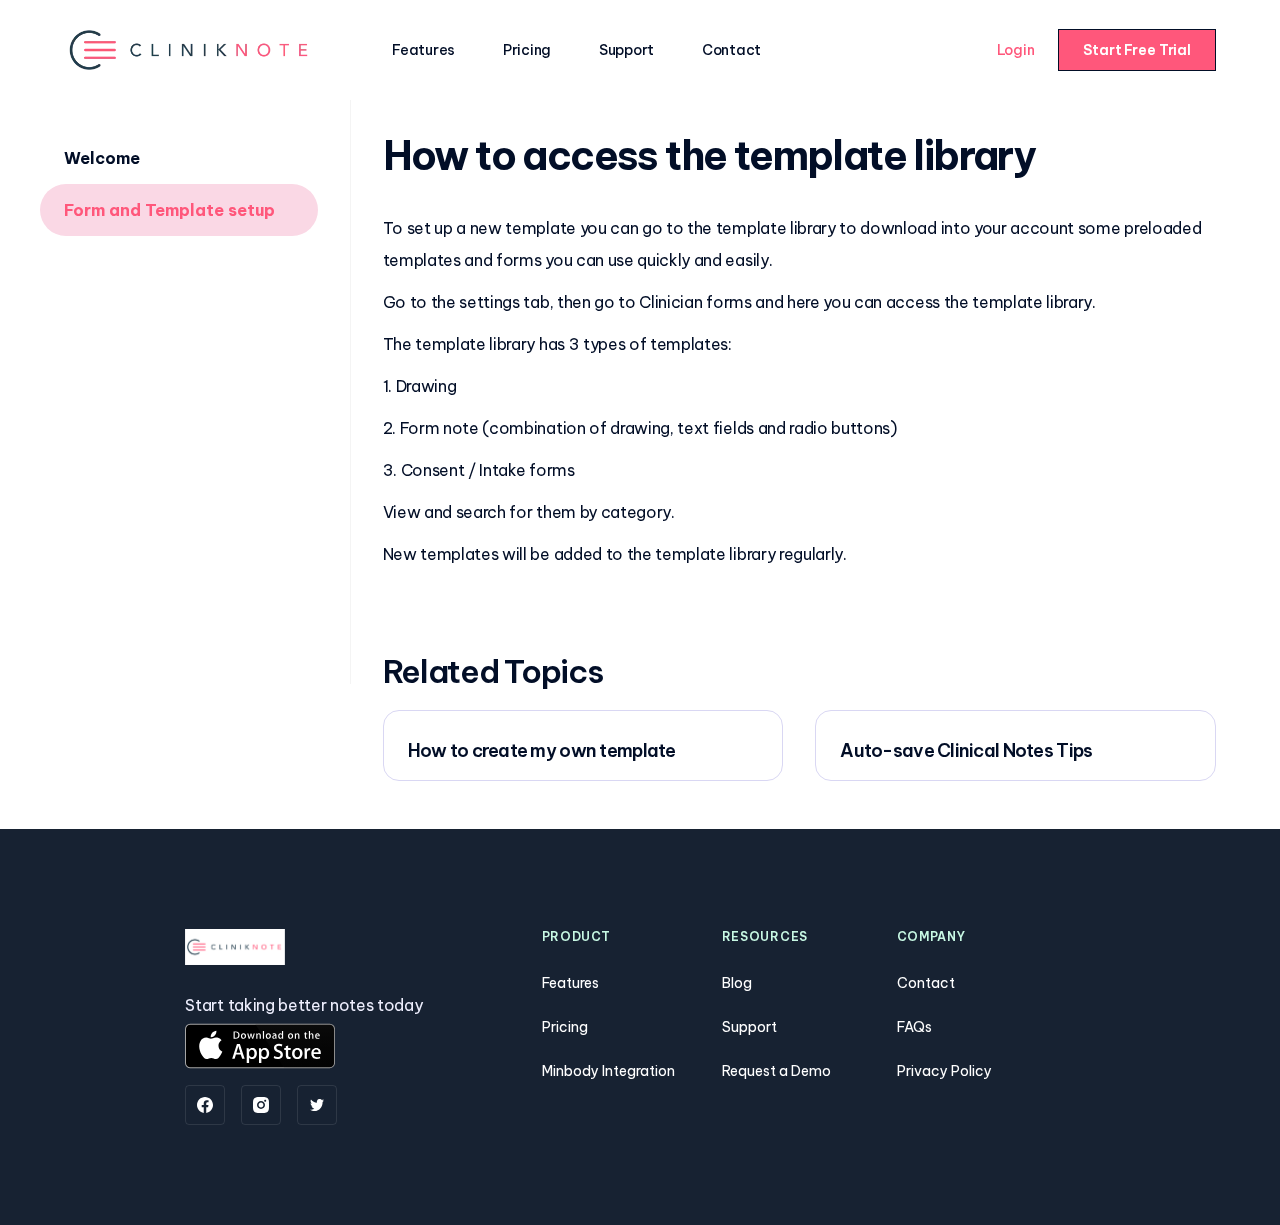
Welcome (102, 158)
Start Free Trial (1137, 50)
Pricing (527, 50)
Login (1016, 50)
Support (626, 50)
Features (423, 50)
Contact (731, 50)
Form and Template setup (169, 210)
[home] (190, 49)
